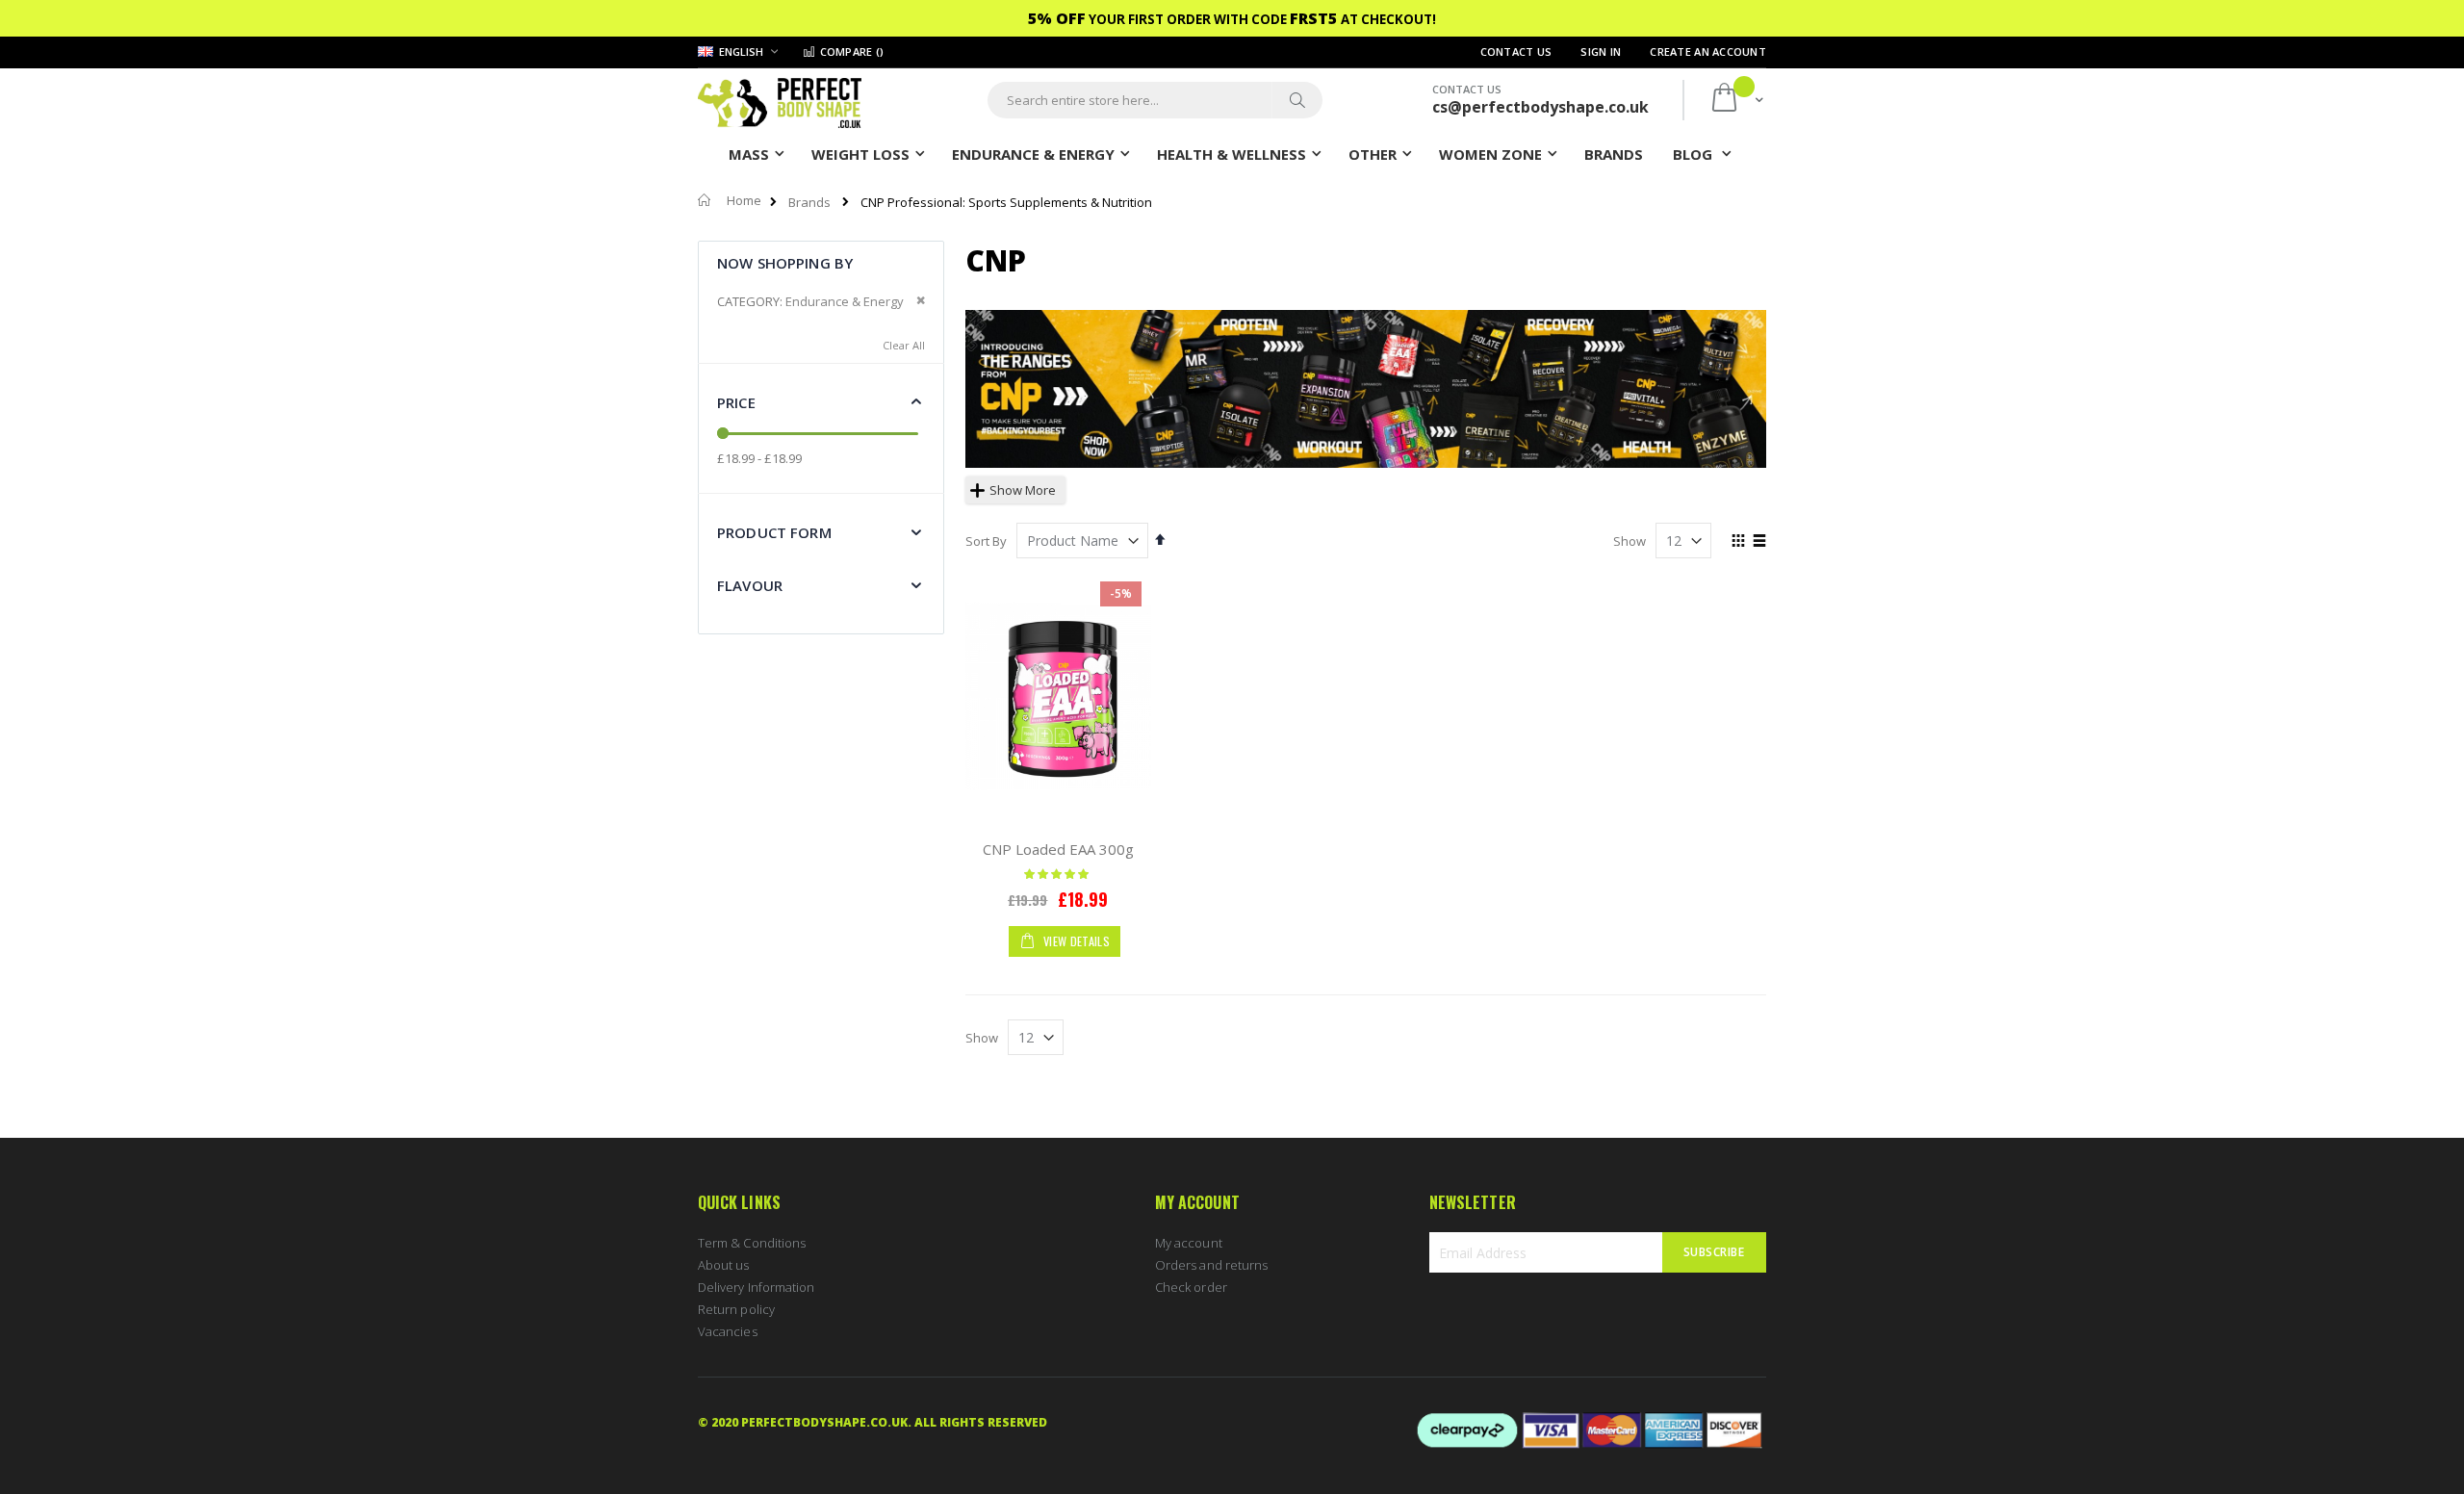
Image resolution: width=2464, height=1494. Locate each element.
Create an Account (1708, 52)
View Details (1075, 941)
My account (1189, 1243)
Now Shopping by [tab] (785, 263)
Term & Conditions (752, 1243)
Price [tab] (736, 402)
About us (724, 1265)
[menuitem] (1614, 153)
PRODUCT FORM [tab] (774, 532)
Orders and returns (1211, 1265)
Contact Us (1516, 52)
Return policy (736, 1309)
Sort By (986, 541)
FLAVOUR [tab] (750, 585)
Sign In (1601, 52)
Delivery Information (756, 1287)
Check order (1191, 1287)
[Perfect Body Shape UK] (780, 101)
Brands (809, 202)
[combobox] (1155, 100)
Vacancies (728, 1331)
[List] (1759, 542)
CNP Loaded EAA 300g (1058, 849)
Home (744, 200)
